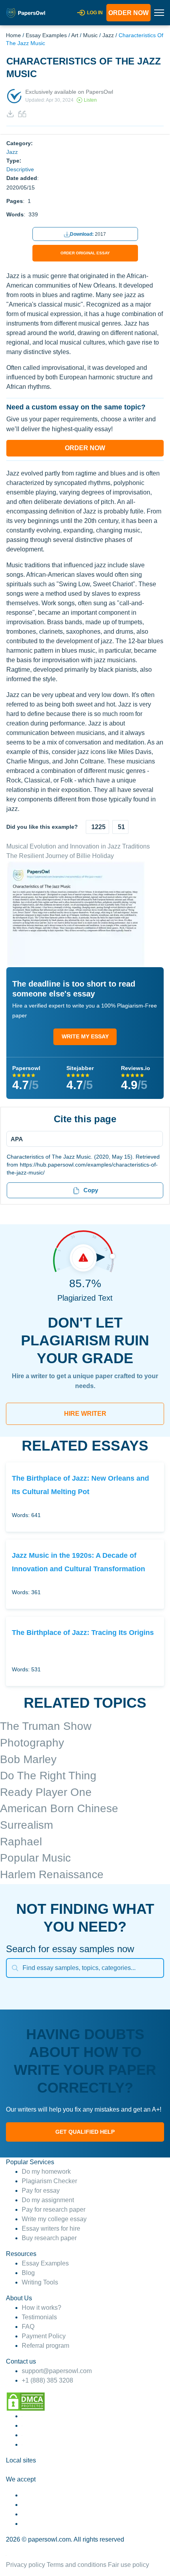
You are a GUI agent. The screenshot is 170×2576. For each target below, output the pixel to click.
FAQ (28, 2327)
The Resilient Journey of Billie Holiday (60, 856)
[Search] (15, 1968)
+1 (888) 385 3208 (47, 2380)
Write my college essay (54, 2219)
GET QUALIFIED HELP (85, 2132)
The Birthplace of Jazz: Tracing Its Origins (83, 1632)
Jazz (108, 35)
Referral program (45, 2346)
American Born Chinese (59, 1808)
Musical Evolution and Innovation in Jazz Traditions (78, 846)
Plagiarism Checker (49, 2181)
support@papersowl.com (57, 2371)
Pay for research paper (54, 2209)
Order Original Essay (85, 253)
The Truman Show (46, 1726)
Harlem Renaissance (52, 1874)
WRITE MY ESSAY (85, 1036)
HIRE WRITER (85, 1414)
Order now (128, 13)
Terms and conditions (76, 2565)
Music (90, 35)
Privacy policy (25, 2565)
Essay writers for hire (51, 2228)
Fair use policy (128, 2565)
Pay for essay (41, 2191)
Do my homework (46, 2172)
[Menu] (82, 1139)
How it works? (42, 2308)
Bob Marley (28, 1759)
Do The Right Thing (48, 1776)
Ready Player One (46, 1792)
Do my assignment (48, 2200)
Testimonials (39, 2317)
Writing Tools (40, 2282)
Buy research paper (49, 2238)
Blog (28, 2273)
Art (75, 35)
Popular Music (35, 1858)
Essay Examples (46, 35)
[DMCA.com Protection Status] (26, 2401)
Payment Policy (44, 2336)
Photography (32, 1743)
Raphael (21, 1842)
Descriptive (20, 169)
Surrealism (26, 1825)
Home (13, 35)
